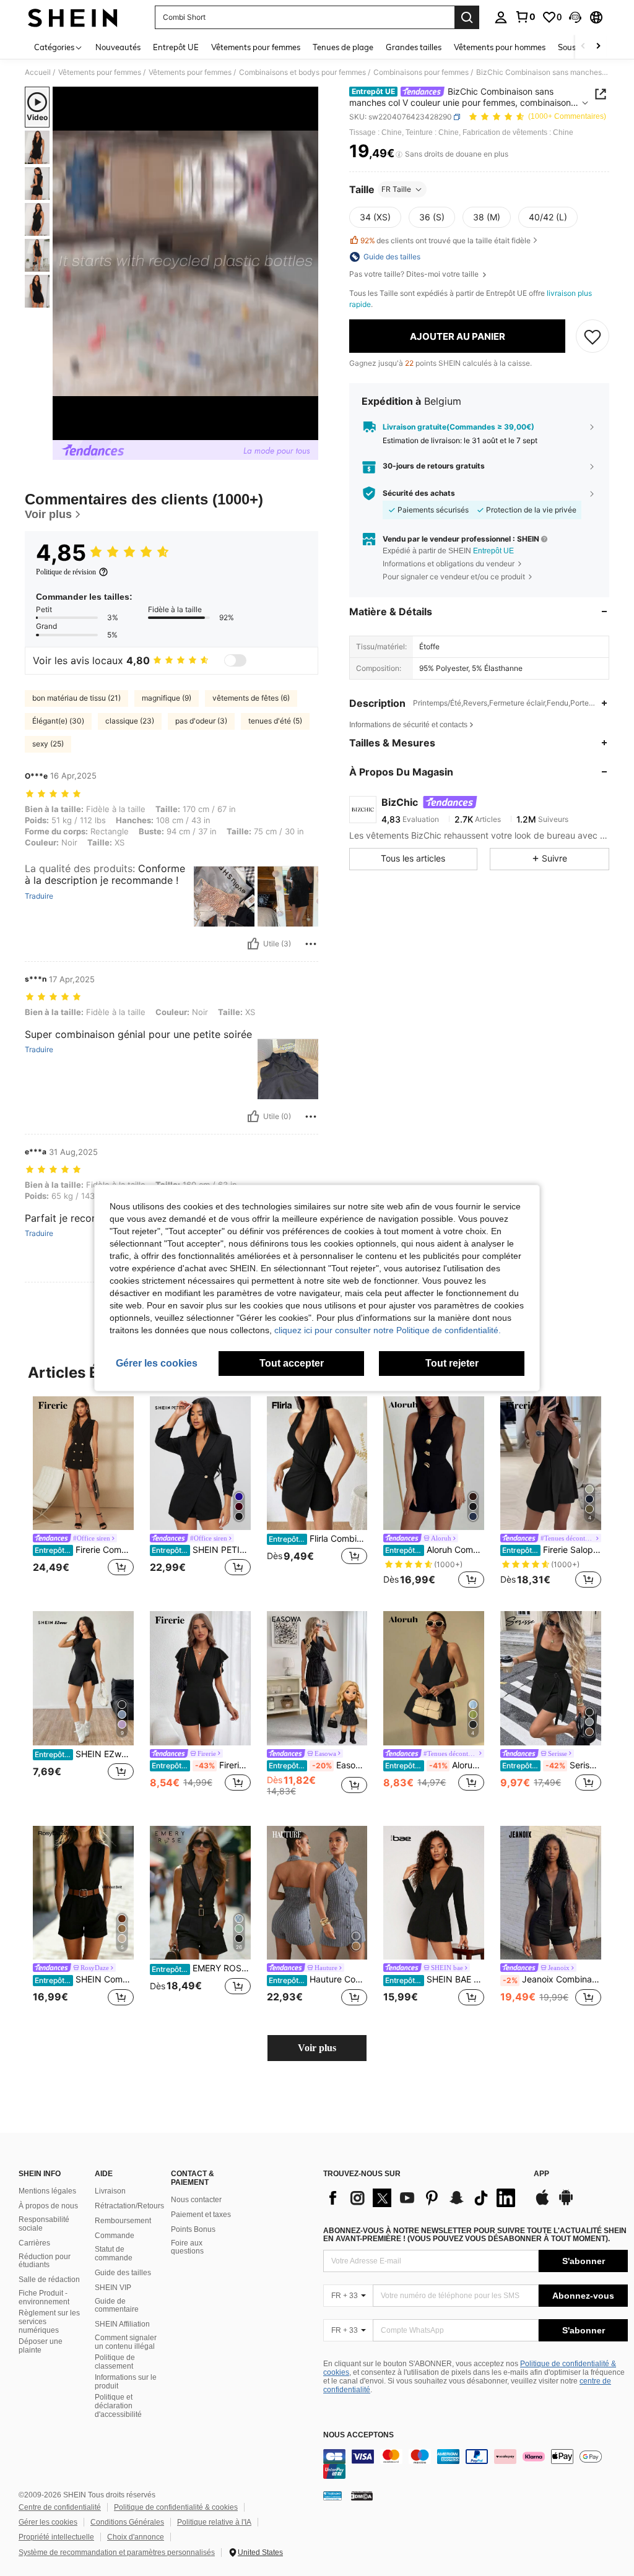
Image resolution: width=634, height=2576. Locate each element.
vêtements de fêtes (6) (251, 698)
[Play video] (186, 264)
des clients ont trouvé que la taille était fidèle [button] (445, 240)
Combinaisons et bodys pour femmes (302, 72)
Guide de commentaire (117, 2306)
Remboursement (123, 2221)
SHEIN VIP (113, 2288)
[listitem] (83, 1494)
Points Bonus (193, 2229)
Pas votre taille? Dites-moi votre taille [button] (415, 274)
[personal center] (501, 17)
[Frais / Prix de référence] (399, 154)
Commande (115, 2236)
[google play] (566, 2203)
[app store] (542, 2203)
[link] (525, 17)
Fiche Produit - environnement (44, 2297)
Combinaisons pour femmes (421, 72)
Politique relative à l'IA (214, 2522)
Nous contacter (196, 2200)
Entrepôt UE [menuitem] (176, 47)
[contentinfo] (475, 2464)
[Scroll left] (583, 47)
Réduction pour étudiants (45, 2261)
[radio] (375, 217)
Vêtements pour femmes (100, 72)
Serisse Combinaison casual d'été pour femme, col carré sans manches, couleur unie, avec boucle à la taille (552, 1765)
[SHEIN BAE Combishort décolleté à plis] (434, 1893)
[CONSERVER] (593, 336)
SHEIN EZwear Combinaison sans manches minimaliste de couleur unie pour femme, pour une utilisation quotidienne (84, 1754)
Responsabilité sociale (44, 2224)
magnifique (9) (167, 698)
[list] (422, 2198)
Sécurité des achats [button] (419, 493)
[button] (575, 17)
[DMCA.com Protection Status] (362, 2496)
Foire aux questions (187, 2247)
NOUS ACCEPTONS (358, 2435)
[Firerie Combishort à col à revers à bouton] (83, 1463)
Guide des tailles (123, 2273)
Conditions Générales (127, 2522)
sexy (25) (48, 744)
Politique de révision (66, 572)
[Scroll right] (598, 47)
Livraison (110, 2191)
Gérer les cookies (48, 2522)
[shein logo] (73, 17)
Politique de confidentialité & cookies (176, 2507)
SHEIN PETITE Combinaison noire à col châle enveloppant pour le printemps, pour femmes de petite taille (201, 1550)
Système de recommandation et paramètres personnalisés (117, 2552)
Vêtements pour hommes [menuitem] (500, 47)
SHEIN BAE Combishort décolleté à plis (435, 1979)
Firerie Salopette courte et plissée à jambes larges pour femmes (552, 1550)
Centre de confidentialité (60, 2507)
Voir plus (317, 2048)
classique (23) (130, 721)
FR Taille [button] (396, 189)
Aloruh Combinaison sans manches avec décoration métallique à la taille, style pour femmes (435, 1550)
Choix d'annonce (136, 2537)
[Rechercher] (467, 17)
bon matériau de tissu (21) (76, 698)
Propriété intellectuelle (56, 2537)
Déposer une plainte (41, 2346)
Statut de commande (114, 2254)
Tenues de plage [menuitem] (343, 47)
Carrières (34, 2243)
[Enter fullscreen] (308, 430)
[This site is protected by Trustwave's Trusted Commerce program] (332, 2496)
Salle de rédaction (49, 2280)
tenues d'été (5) (275, 721)
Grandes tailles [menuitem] (414, 47)
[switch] (235, 660)
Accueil (38, 72)
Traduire (39, 896)
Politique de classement (115, 2362)
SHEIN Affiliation (122, 2324)
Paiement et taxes (201, 2215)
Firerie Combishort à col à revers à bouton (84, 1550)
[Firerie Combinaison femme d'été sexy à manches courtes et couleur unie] (200, 1678)
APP (541, 2174)
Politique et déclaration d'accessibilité (118, 2406)
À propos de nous (48, 2206)
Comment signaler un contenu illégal (126, 2342)
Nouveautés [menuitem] (118, 47)
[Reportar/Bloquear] (311, 944)
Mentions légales (47, 2191)
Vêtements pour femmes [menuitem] (256, 47)
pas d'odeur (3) (201, 721)
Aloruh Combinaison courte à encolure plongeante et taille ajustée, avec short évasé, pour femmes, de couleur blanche (435, 1765)
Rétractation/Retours (129, 2206)
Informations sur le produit (126, 2382)
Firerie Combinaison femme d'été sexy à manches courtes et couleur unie (201, 1765)
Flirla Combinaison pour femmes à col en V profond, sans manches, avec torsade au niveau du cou (318, 1539)
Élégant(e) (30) (58, 721)
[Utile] (253, 944)
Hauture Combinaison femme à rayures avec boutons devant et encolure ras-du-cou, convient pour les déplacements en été (318, 1979)
